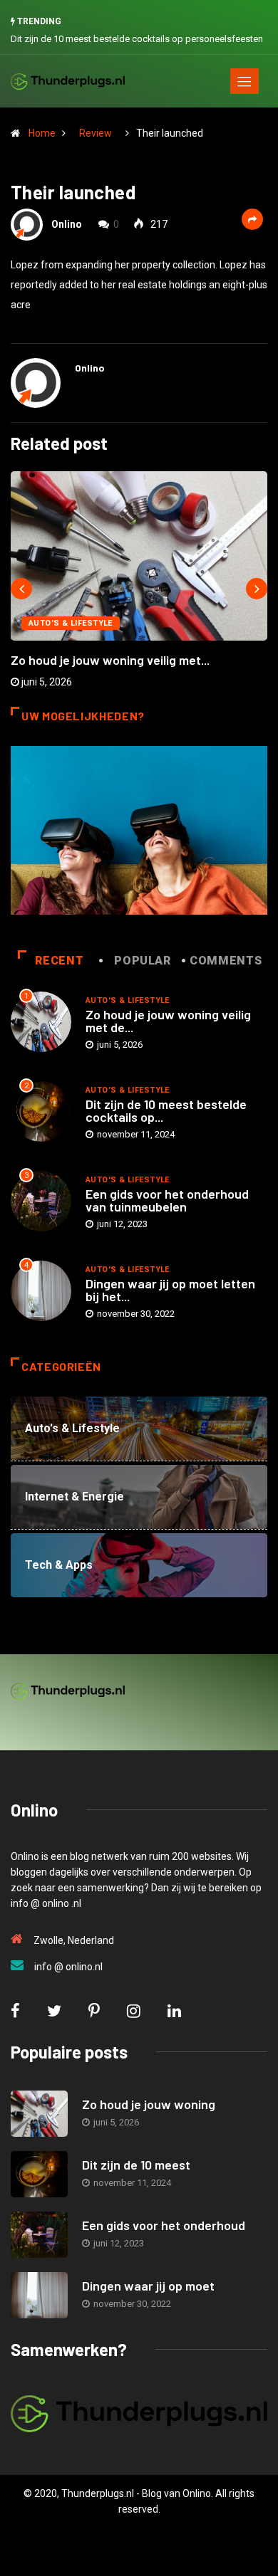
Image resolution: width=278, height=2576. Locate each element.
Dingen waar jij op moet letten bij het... (170, 1290)
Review (96, 133)
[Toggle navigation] (244, 81)
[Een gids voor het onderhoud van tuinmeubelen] (39, 2235)
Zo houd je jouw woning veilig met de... (168, 1021)
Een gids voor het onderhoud (164, 2225)
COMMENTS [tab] (226, 961)
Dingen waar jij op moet (148, 2286)
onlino (67, 224)
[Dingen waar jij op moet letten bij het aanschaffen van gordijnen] (39, 2295)
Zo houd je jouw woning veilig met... (110, 660)
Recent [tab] (59, 961)
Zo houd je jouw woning (149, 2104)
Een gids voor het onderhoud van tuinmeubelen (167, 1200)
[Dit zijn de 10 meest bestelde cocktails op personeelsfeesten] (39, 2174)
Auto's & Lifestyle (71, 623)
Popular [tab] (142, 961)
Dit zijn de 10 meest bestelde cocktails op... (166, 1110)
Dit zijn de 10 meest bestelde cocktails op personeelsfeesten (137, 39)
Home (42, 133)
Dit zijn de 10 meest (136, 2165)
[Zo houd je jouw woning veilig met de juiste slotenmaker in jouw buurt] (39, 2114)
